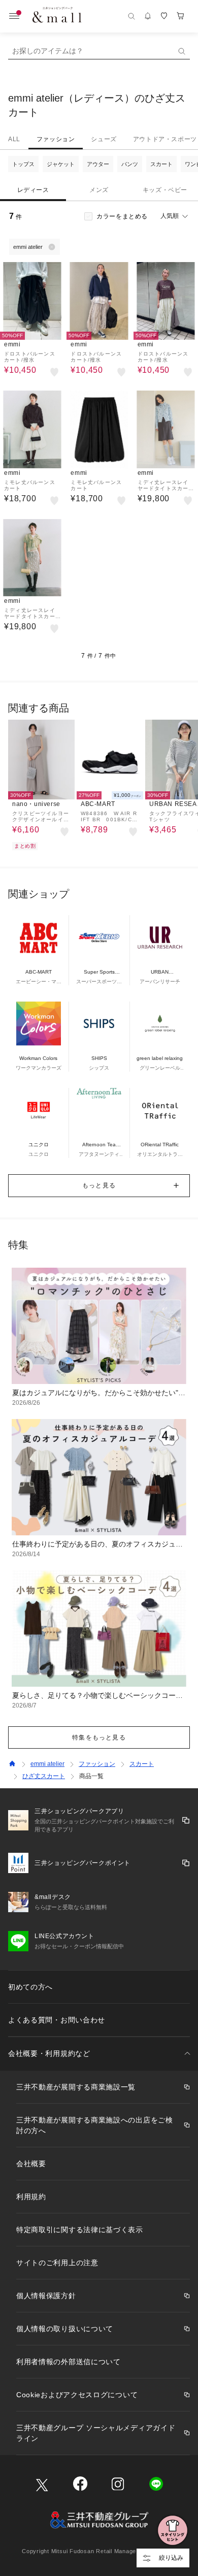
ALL (14, 139)
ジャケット (61, 164)
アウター (98, 164)
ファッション (56, 139)
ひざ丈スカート (44, 1776)
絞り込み (171, 2558)
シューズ (104, 139)
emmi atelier (47, 1764)
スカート (161, 164)
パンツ (130, 164)
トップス (23, 164)
